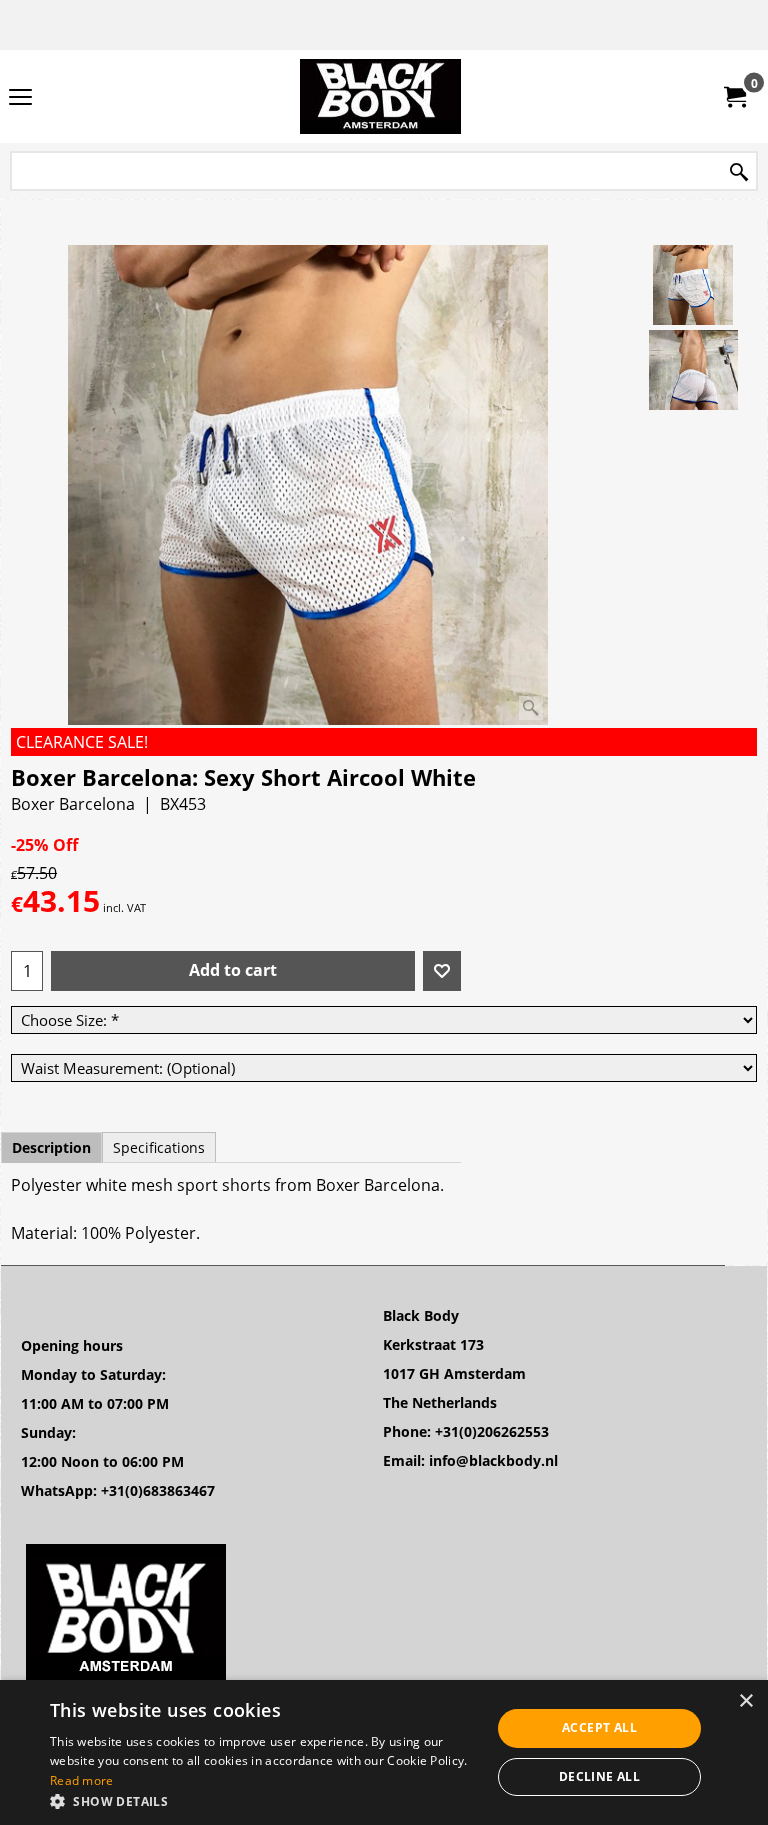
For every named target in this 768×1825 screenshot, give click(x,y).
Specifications (159, 1147)
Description (51, 1147)
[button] (264, 1800)
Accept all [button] (599, 1727)
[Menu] (20, 98)
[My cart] (734, 97)
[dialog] (384, 1752)
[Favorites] (442, 971)
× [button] (745, 1701)
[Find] (739, 172)
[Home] (380, 96)
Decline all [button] (599, 1776)
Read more (82, 1780)
